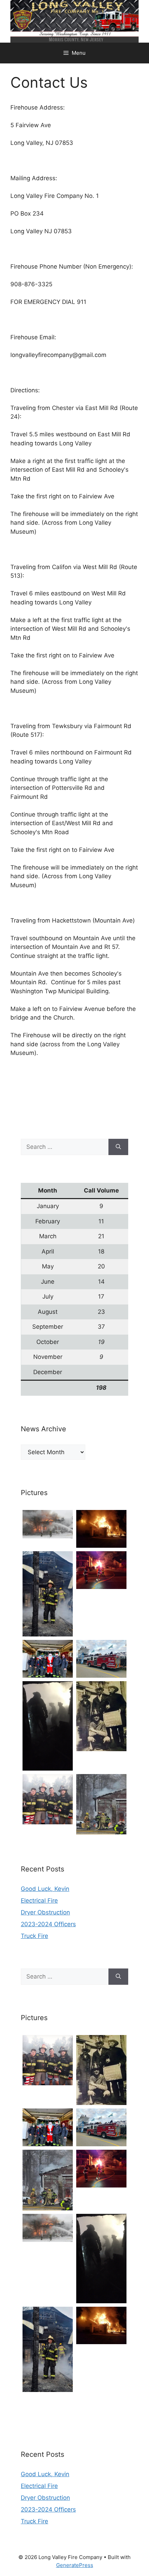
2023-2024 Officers (48, 1924)
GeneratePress (75, 2565)
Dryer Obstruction (45, 1912)
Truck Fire (34, 1936)
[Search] (118, 1147)
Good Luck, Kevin (45, 1889)
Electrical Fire (39, 1901)
